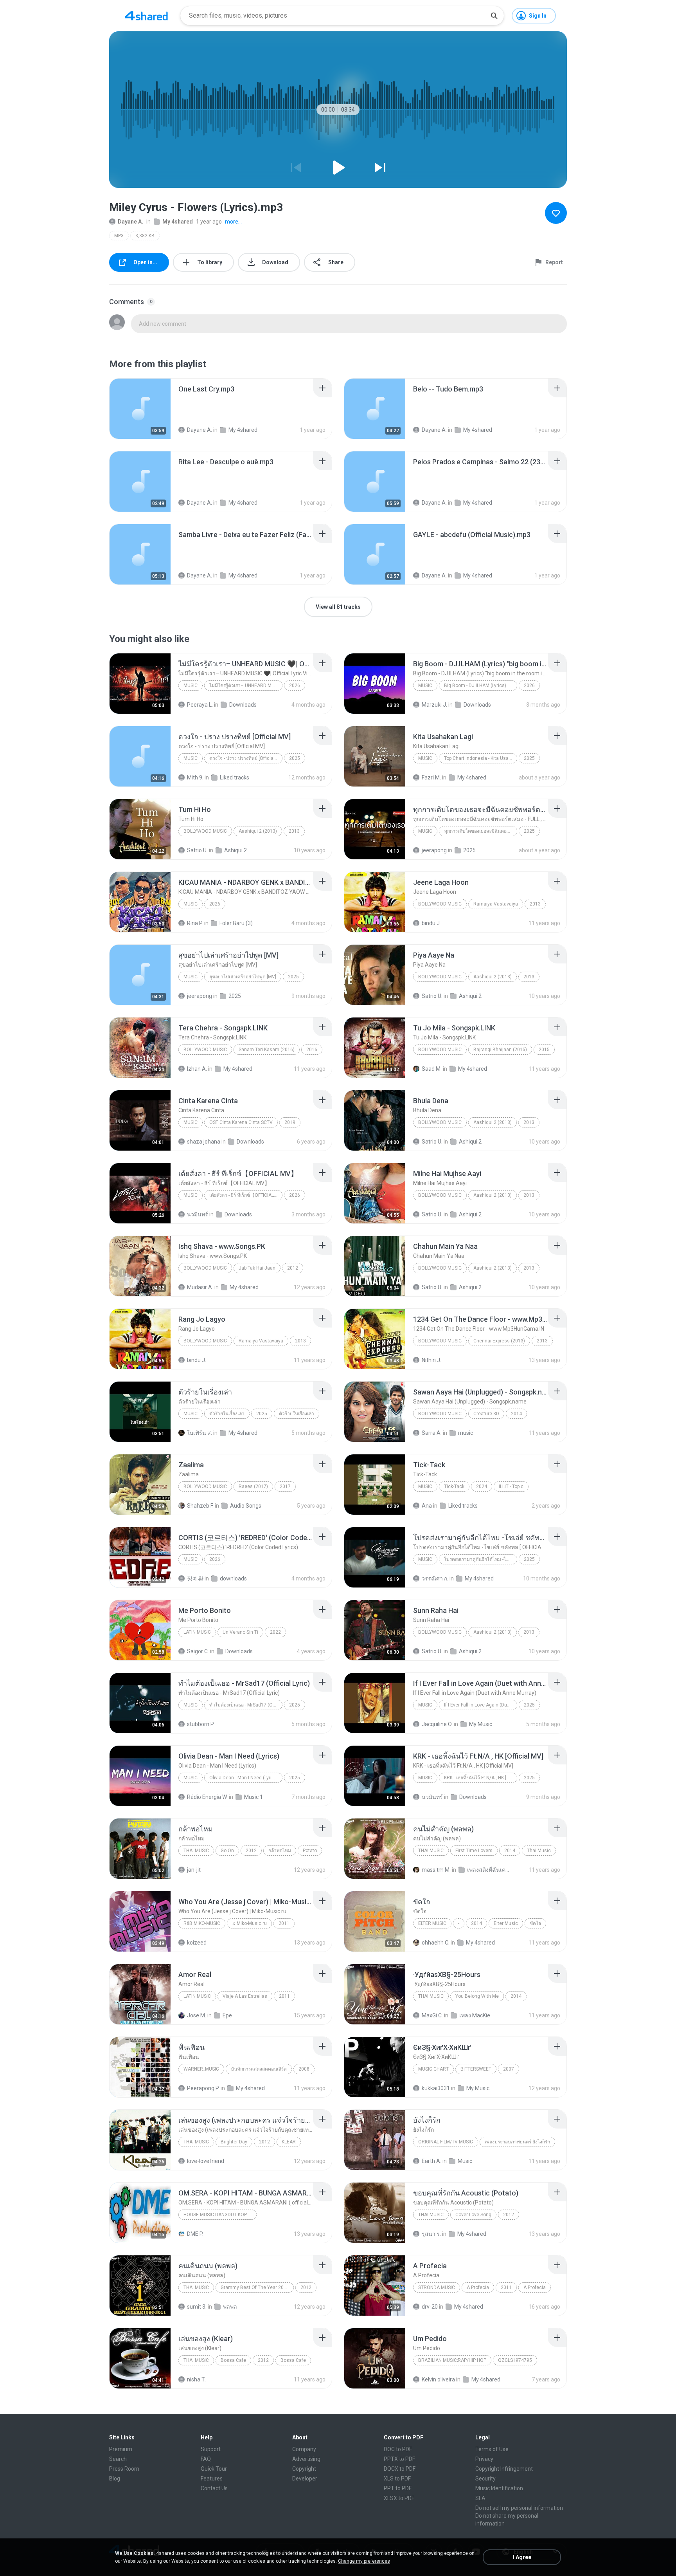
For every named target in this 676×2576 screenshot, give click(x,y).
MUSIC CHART (433, 2069)
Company (304, 2449)
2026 (295, 685)
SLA (480, 2498)
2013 (294, 831)
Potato (310, 1851)
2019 (290, 1122)
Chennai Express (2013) (499, 1341)
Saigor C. (198, 1651)
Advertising (306, 2459)
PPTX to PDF (399, 2459)
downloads (233, 1578)
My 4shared (178, 222)
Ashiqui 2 (236, 850)
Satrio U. (197, 850)
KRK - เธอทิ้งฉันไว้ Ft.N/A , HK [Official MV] (481, 1778)
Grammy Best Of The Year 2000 (255, 2287)
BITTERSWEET (476, 2069)
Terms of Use (492, 2449)
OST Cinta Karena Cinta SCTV (241, 1122)
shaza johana (204, 1142)
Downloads (243, 705)
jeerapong (434, 850)
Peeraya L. (200, 705)
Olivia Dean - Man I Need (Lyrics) (244, 1778)
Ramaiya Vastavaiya (496, 904)
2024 (482, 1486)
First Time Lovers (474, 1851)
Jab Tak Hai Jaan (257, 1268)
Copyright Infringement (504, 2469)
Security (485, 2479)
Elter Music (432, 1923)
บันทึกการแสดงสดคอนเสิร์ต (259, 2069)
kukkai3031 (436, 2088)
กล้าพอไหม (280, 1851)
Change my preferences (364, 2561)
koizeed (197, 1943)
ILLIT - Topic (511, 1486)
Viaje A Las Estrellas (245, 1996)
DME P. (195, 2234)
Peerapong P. (203, 2088)
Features (212, 2479)
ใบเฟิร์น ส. (200, 1433)
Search (118, 2459)
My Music (481, 1724)
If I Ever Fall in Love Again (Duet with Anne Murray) (481, 1705)
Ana (427, 1506)
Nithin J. (431, 1360)
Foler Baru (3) (236, 923)
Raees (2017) (253, 1486)
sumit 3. (197, 2307)
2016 (312, 1050)
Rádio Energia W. (207, 1797)
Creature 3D (486, 1414)
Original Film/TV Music (446, 2142)
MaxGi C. (432, 2015)
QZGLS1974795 (515, 2360)
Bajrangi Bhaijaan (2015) (500, 1050)
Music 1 (253, 1797)
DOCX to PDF (400, 2469)
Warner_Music (201, 2069)
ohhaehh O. (436, 1943)
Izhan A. (197, 1069)
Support (211, 2449)
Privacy (484, 2459)
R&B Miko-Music (202, 1923)
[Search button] (494, 16)
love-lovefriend (206, 2161)
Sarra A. (432, 1433)
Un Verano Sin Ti (240, 1632)
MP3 (119, 236)
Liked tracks (235, 777)
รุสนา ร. (431, 2234)
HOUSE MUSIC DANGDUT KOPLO (218, 2215)
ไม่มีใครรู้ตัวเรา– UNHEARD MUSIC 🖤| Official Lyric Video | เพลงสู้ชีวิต (246, 685)
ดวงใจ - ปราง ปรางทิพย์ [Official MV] (246, 758)
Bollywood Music (205, 831)
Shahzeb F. (200, 1506)
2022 (275, 1632)
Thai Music (196, 1851)
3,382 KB (145, 236)
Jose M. (197, 2015)
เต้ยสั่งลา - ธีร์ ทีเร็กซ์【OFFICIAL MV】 (246, 1195)
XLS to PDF (397, 2479)
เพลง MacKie (475, 2015)
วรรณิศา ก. (435, 1578)
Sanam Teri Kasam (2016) (267, 1050)
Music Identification (499, 2488)
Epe (227, 2015)
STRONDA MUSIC (437, 2287)
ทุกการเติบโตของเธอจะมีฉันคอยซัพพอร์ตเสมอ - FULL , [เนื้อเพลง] (481, 831)
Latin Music (197, 1632)
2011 (284, 1923)
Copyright (304, 2469)
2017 (285, 1486)
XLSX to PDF (399, 2498)
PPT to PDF (398, 2488)
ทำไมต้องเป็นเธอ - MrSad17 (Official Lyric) (246, 1705)
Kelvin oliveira (438, 2379)
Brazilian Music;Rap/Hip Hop (452, 2360)
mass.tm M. (436, 1870)
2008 (304, 2069)
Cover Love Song (473, 2215)
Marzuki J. (434, 705)
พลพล (230, 2307)
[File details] (140, 409)
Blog (115, 2479)
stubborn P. (201, 1724)
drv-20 (430, 2307)
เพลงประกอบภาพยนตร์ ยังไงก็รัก (517, 2142)
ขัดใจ (535, 1923)
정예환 (195, 1578)
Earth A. (431, 2161)
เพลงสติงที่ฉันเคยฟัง (488, 1870)
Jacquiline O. (437, 1724)
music (466, 1433)
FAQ (206, 2459)
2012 (293, 1268)
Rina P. (195, 923)
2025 (295, 758)
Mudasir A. (200, 1287)
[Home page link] (146, 16)
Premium (121, 2449)
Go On (227, 1851)
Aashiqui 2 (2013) (258, 831)
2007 (509, 2069)
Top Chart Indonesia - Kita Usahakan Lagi (481, 758)
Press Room (124, 2469)
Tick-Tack (454, 1486)
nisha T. (196, 2379)
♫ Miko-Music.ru (249, 1923)
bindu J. (431, 923)
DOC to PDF (398, 2449)
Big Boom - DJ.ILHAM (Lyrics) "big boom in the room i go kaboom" (481, 685)
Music (191, 685)
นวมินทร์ (198, 1214)
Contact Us (214, 2488)
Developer (305, 2479)
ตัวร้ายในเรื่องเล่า (227, 1414)
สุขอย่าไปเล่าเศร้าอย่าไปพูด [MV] (243, 977)
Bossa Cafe (233, 2360)
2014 (516, 1414)
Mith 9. (195, 777)
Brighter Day (234, 2142)
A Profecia (478, 2287)
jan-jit (194, 1870)
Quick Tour (214, 2469)
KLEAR (289, 2142)
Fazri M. (431, 777)
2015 (544, 1050)
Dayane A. (130, 222)
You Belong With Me (477, 1996)
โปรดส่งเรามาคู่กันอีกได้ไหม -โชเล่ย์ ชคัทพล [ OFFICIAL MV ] (481, 1559)
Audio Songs (246, 1506)
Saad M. (432, 1069)
